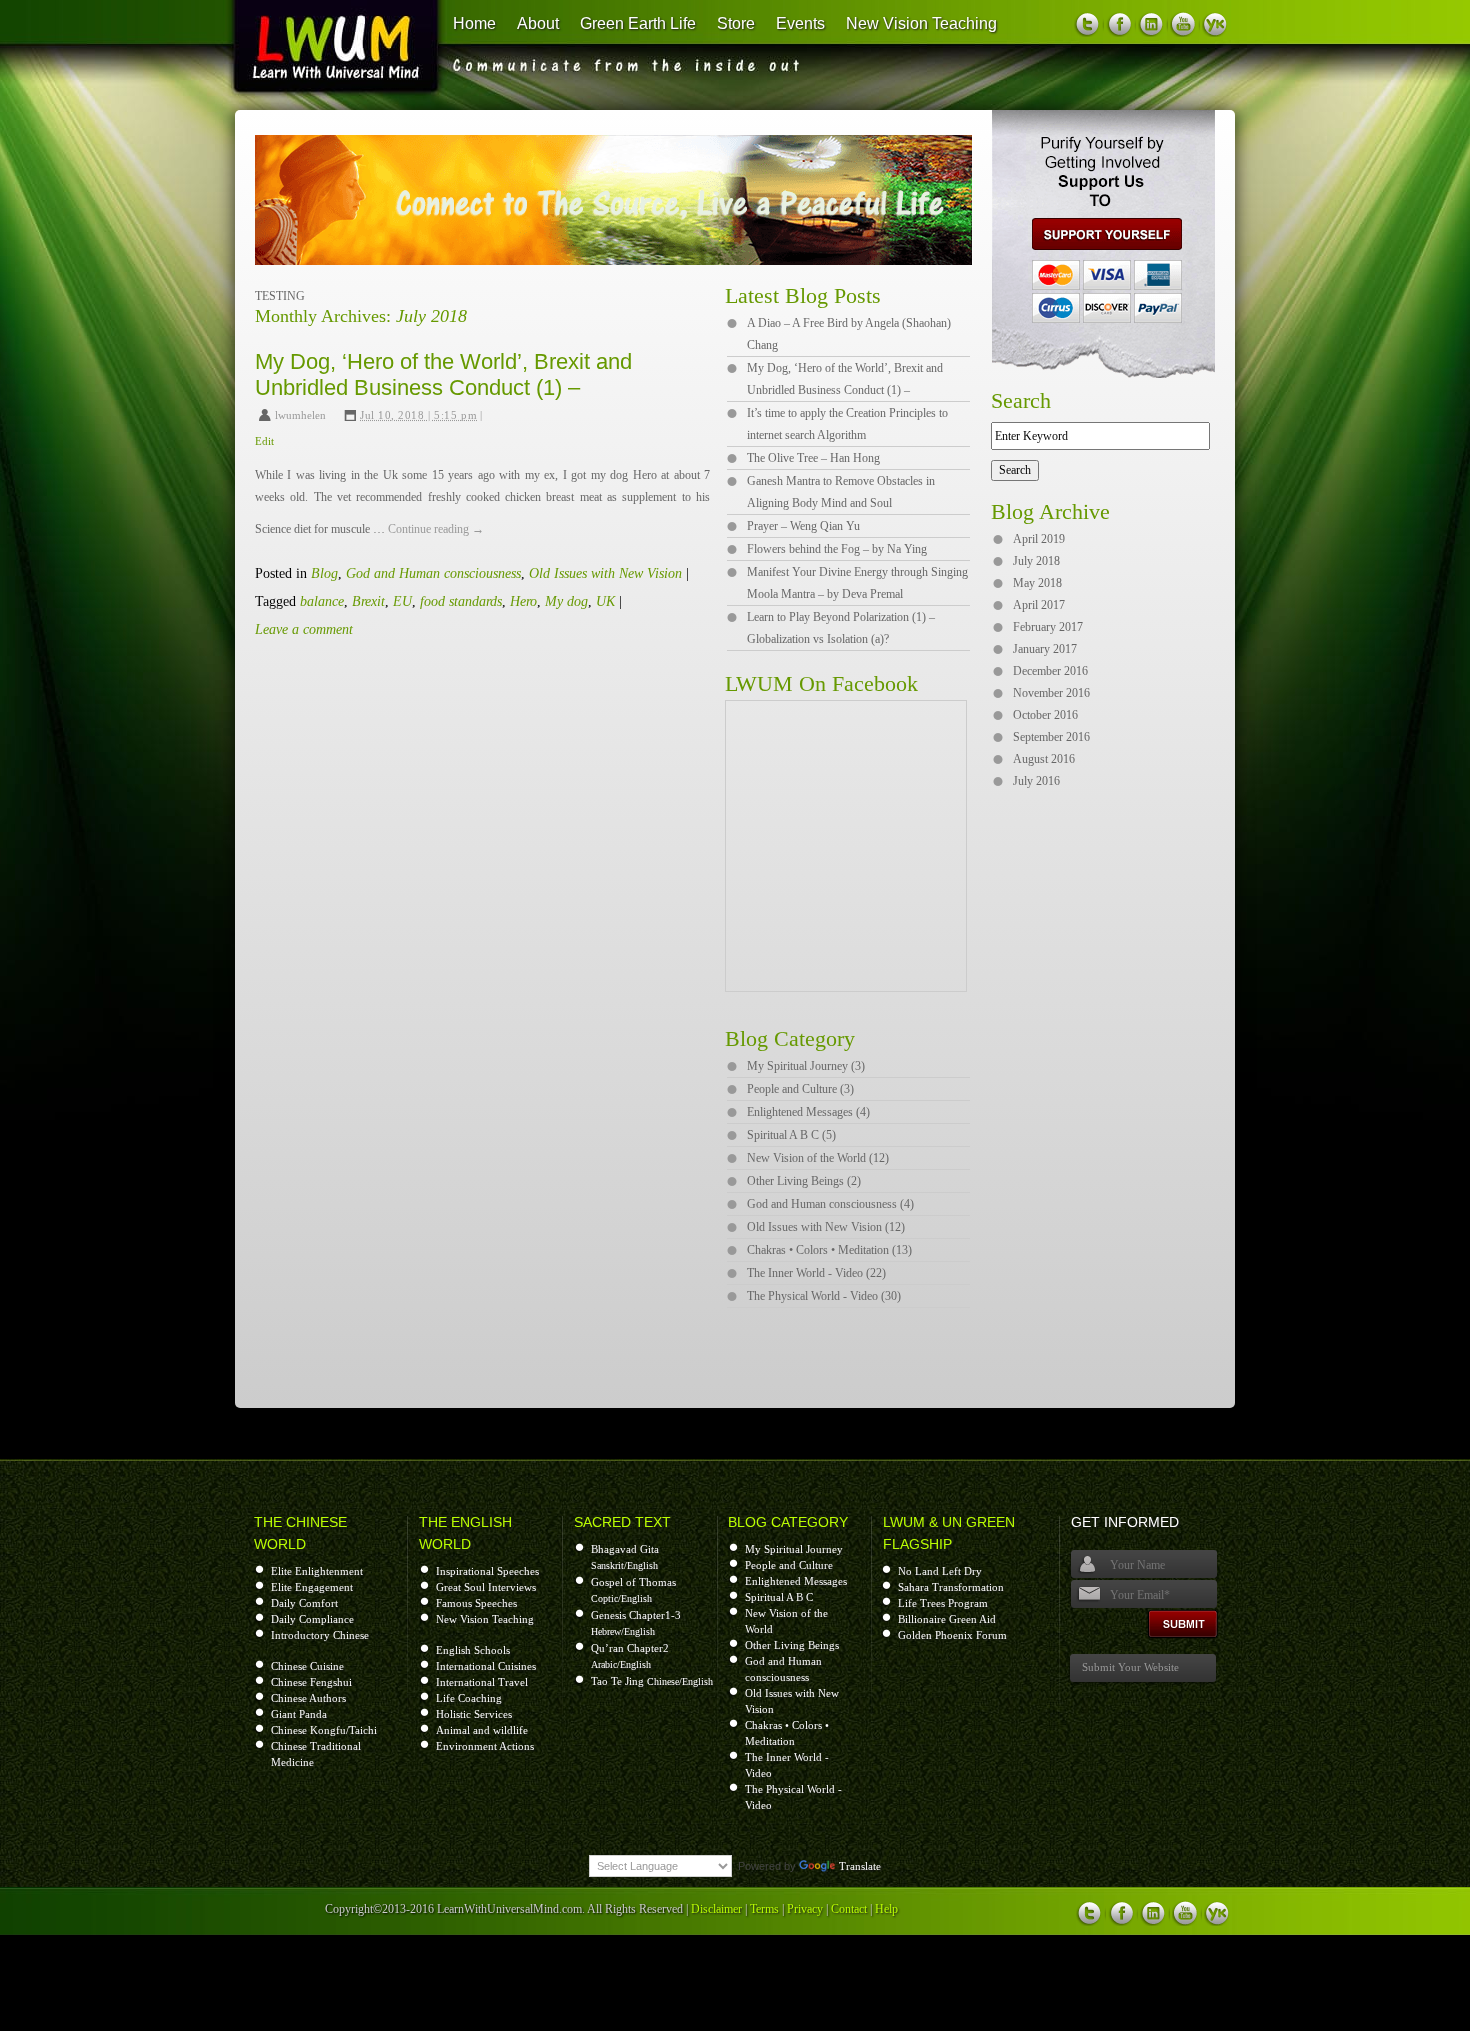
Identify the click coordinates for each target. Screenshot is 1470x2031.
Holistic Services (474, 1714)
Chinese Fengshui (311, 1682)
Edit (264, 441)
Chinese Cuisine (307, 1666)
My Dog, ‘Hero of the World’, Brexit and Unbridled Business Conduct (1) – (443, 374)
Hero (523, 601)
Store (736, 23)
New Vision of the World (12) (818, 1158)
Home (474, 23)
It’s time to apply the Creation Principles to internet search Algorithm (847, 424)
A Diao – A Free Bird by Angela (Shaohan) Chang (849, 334)
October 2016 (1045, 715)
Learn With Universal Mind (326, 50)
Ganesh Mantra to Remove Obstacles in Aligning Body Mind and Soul (841, 492)
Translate (860, 1866)
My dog (566, 601)
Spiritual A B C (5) (791, 1135)
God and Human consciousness (433, 573)
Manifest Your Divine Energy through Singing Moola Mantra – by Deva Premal (857, 583)
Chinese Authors (308, 1698)
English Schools (473, 1650)
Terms (764, 1909)
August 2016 (1044, 759)
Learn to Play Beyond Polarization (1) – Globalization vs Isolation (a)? (841, 628)
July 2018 (1036, 561)
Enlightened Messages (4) (808, 1112)
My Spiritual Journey (794, 1549)
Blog (324, 573)
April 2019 (1039, 539)
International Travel (482, 1682)
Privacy (805, 1909)
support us (1099, 234)
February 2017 (1048, 627)
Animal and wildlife (482, 1730)
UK (605, 601)
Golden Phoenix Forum (952, 1635)
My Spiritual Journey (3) (806, 1066)
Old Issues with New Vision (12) (826, 1227)
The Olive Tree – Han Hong (813, 458)
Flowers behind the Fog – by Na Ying (837, 549)
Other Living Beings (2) (804, 1181)
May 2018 (1037, 583)
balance (322, 601)
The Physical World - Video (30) (824, 1296)
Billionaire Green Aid (947, 1619)
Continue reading (436, 529)
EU (402, 601)
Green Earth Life (638, 23)
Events (800, 23)
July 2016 (1036, 781)
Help (886, 1909)
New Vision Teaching (921, 23)
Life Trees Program (943, 1603)
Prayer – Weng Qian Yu (803, 526)
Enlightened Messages (796, 1581)
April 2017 (1039, 605)
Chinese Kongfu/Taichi (324, 1730)
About (538, 23)
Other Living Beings (792, 1645)
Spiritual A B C (779, 1597)
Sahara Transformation (951, 1587)
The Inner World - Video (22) (816, 1273)
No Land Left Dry (940, 1571)
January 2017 (1045, 649)
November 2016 (1051, 693)
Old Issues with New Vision (605, 573)
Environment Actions (485, 1746)
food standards (461, 601)
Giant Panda (299, 1714)
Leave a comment (304, 629)
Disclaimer (716, 1909)
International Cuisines (486, 1666)
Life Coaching (469, 1698)
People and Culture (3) (800, 1089)
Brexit (368, 601)
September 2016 (1051, 737)
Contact (849, 1909)
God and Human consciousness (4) (830, 1204)
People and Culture (789, 1565)
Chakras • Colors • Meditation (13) (829, 1250)
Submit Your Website (1130, 1667)
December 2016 (1050, 671)
